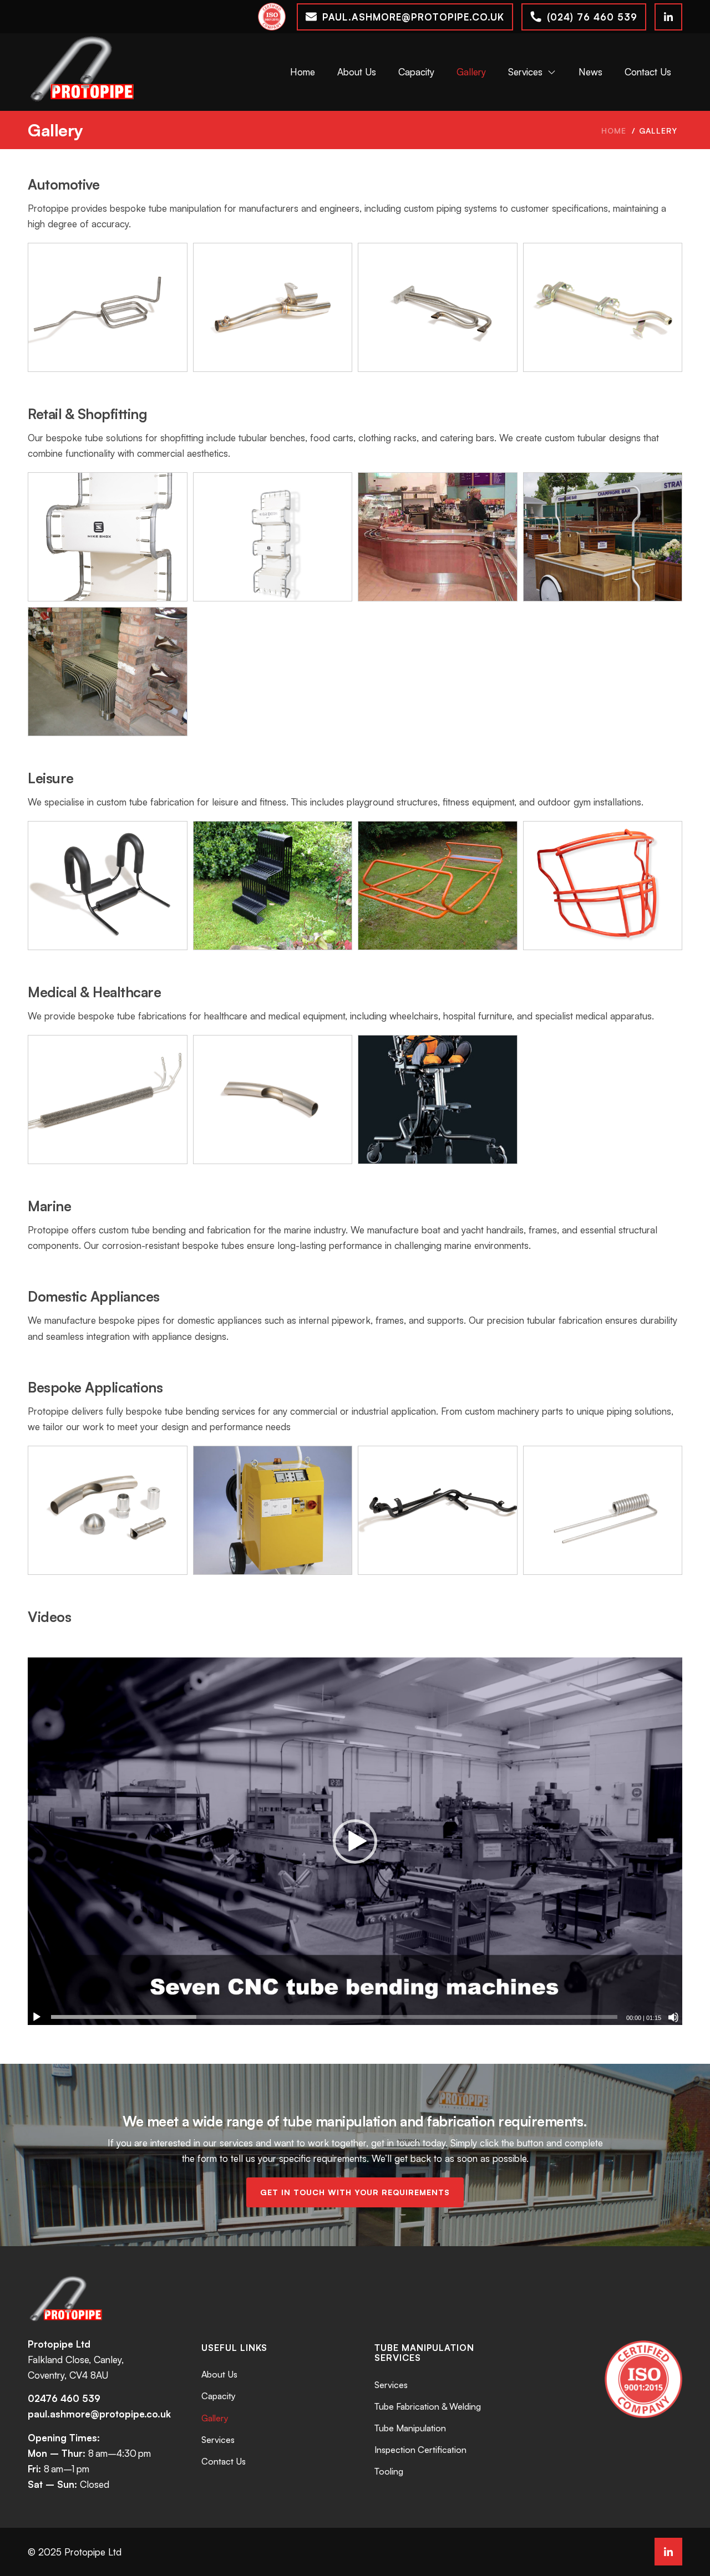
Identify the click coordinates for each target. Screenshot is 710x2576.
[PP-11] (438, 307)
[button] (355, 1842)
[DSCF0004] (438, 886)
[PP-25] (108, 1510)
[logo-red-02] (83, 72)
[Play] (37, 2017)
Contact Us (224, 2461)
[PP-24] (273, 1100)
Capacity (219, 2396)
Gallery (55, 130)
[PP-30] (603, 886)
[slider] (334, 2017)
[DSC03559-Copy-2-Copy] (603, 537)
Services (218, 2440)
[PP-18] (438, 1510)
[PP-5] (108, 307)
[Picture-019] (108, 672)
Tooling (389, 2471)
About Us (219, 2374)
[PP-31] (108, 537)
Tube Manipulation (410, 2428)
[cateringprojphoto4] (438, 537)
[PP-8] (273, 307)
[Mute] (673, 2017)
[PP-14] (603, 307)
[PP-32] (273, 537)
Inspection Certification (420, 2450)
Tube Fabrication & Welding (428, 2406)
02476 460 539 (64, 2398)
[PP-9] (603, 1510)
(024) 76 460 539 (592, 17)
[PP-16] (108, 1100)
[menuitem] (303, 72)
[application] (355, 1842)
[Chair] (273, 886)
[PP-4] (108, 886)
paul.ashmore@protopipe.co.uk (413, 17)
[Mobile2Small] (273, 1510)
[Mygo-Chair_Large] (438, 1100)
